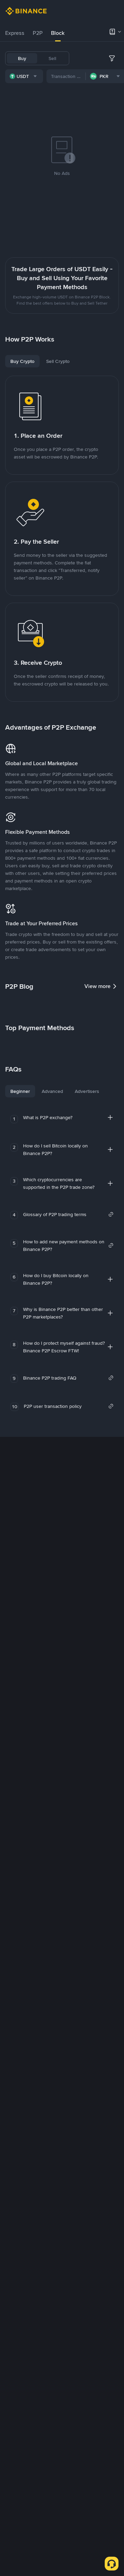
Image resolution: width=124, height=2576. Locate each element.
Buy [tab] (22, 58)
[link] (68, 1214)
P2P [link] (38, 33)
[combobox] (24, 76)
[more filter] (112, 58)
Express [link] (15, 33)
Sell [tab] (52, 58)
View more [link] (97, 986)
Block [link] (58, 33)
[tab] (15, 33)
